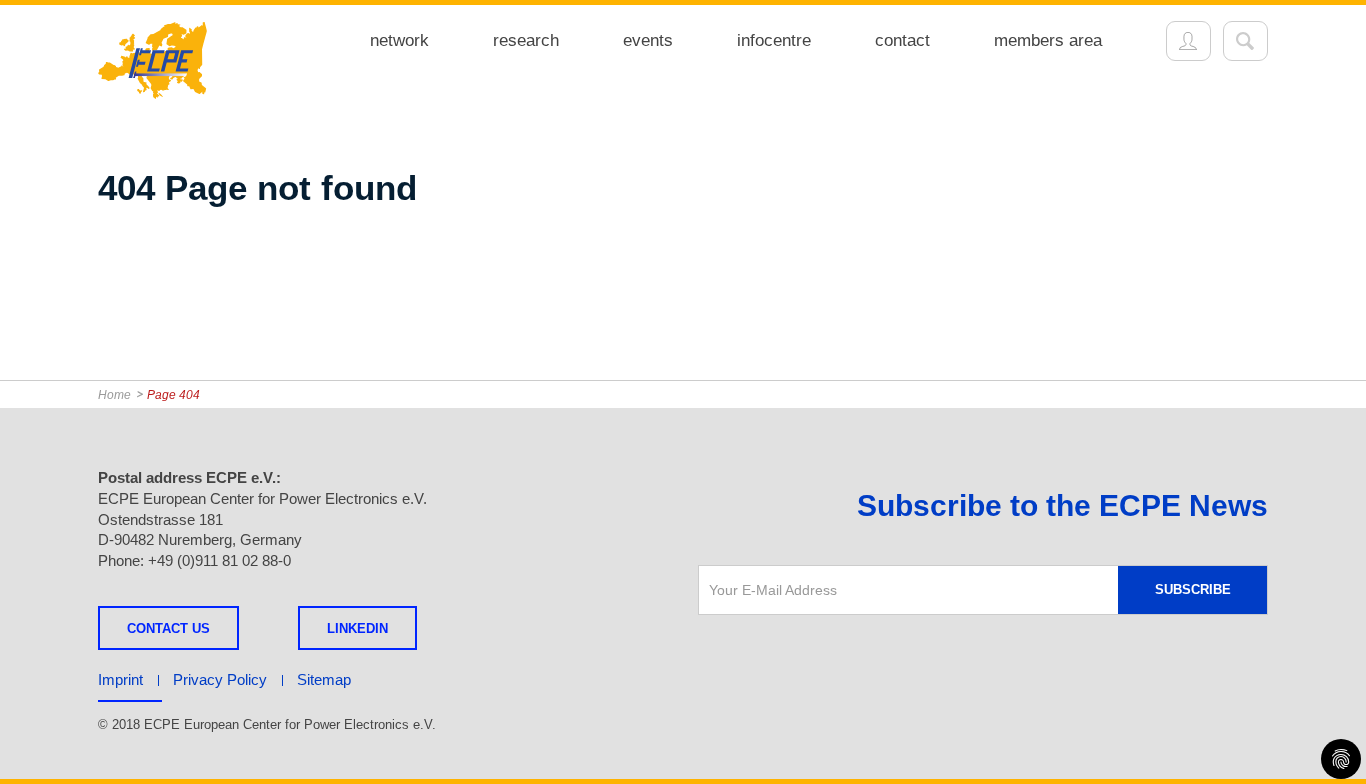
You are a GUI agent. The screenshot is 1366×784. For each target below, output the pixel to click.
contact (902, 40)
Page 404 (173, 395)
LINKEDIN (357, 628)
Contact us (168, 628)
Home (114, 395)
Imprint (120, 679)
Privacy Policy (220, 679)
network (399, 40)
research (526, 40)
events (648, 40)
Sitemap (324, 679)
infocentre (774, 40)
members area (1048, 40)
